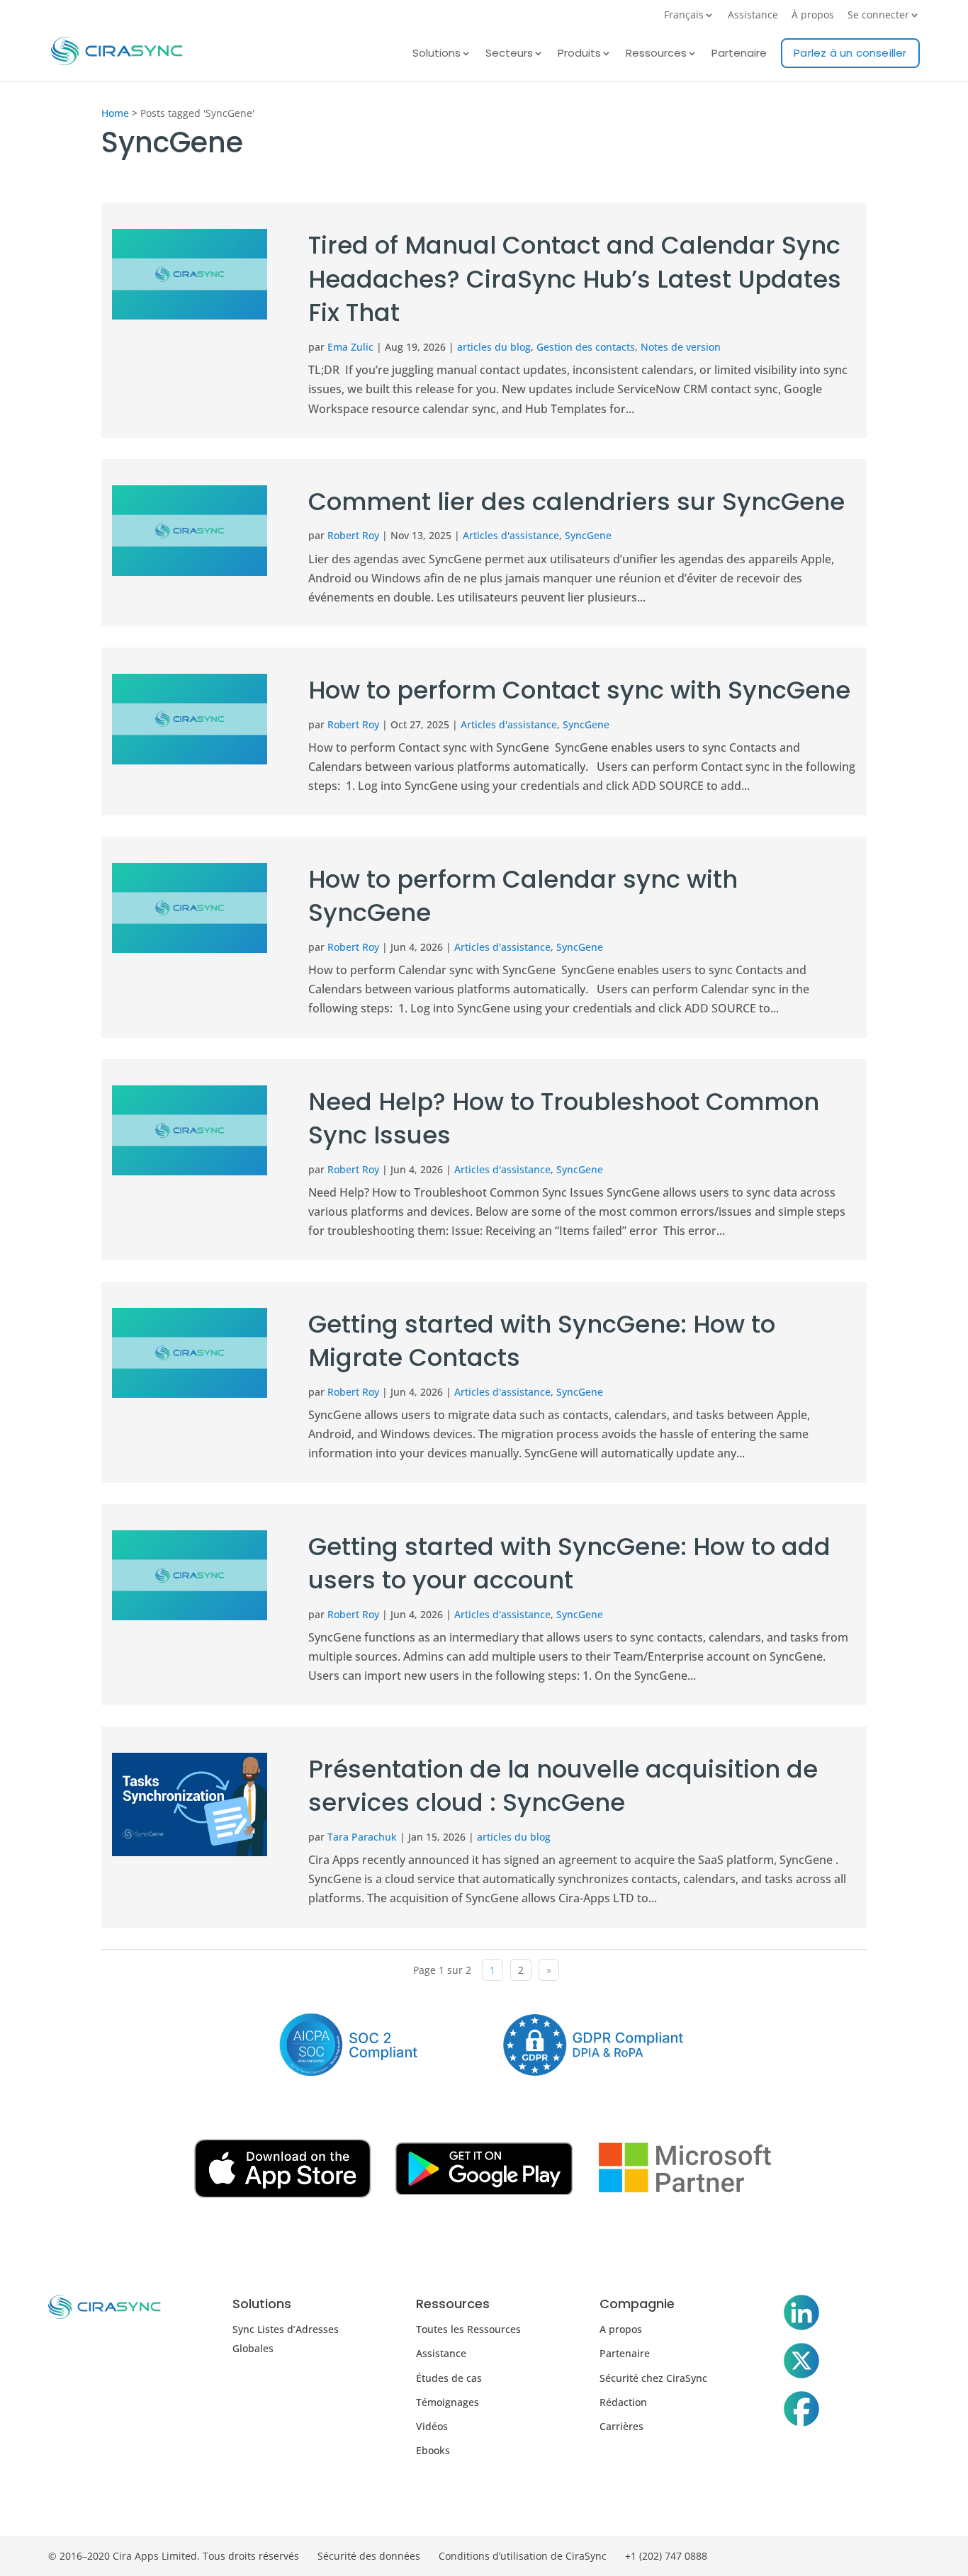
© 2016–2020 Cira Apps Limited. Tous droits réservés (174, 2556)
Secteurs (509, 54)
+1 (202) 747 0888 (666, 2556)
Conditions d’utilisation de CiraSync (523, 2556)
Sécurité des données (369, 2556)
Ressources (656, 54)
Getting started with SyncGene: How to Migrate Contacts (542, 1341)
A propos (621, 2329)
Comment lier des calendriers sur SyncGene (576, 502)
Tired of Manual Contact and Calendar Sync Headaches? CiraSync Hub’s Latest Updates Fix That (575, 279)
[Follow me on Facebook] (801, 2412)
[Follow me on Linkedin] (801, 2315)
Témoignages (448, 2402)
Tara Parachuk (362, 1837)
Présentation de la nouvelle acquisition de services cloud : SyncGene (563, 1786)
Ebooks (433, 2450)
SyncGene (588, 535)
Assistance (753, 16)
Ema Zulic (350, 347)
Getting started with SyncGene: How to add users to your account (569, 1564)
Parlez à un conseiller (850, 53)
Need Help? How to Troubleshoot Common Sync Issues (564, 1119)
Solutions (437, 54)
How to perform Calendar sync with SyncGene (523, 896)
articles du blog (494, 347)
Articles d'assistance (511, 535)
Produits (579, 54)
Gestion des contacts (586, 347)
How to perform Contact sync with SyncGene (579, 690)
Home (115, 113)
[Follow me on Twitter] (801, 2363)
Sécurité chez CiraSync (653, 2378)
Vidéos (432, 2426)
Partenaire (739, 54)
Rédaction (623, 2402)
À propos (813, 16)
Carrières (621, 2426)
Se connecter (878, 16)
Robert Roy (353, 535)
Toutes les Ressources (468, 2329)
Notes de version (681, 347)
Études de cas (449, 2378)
